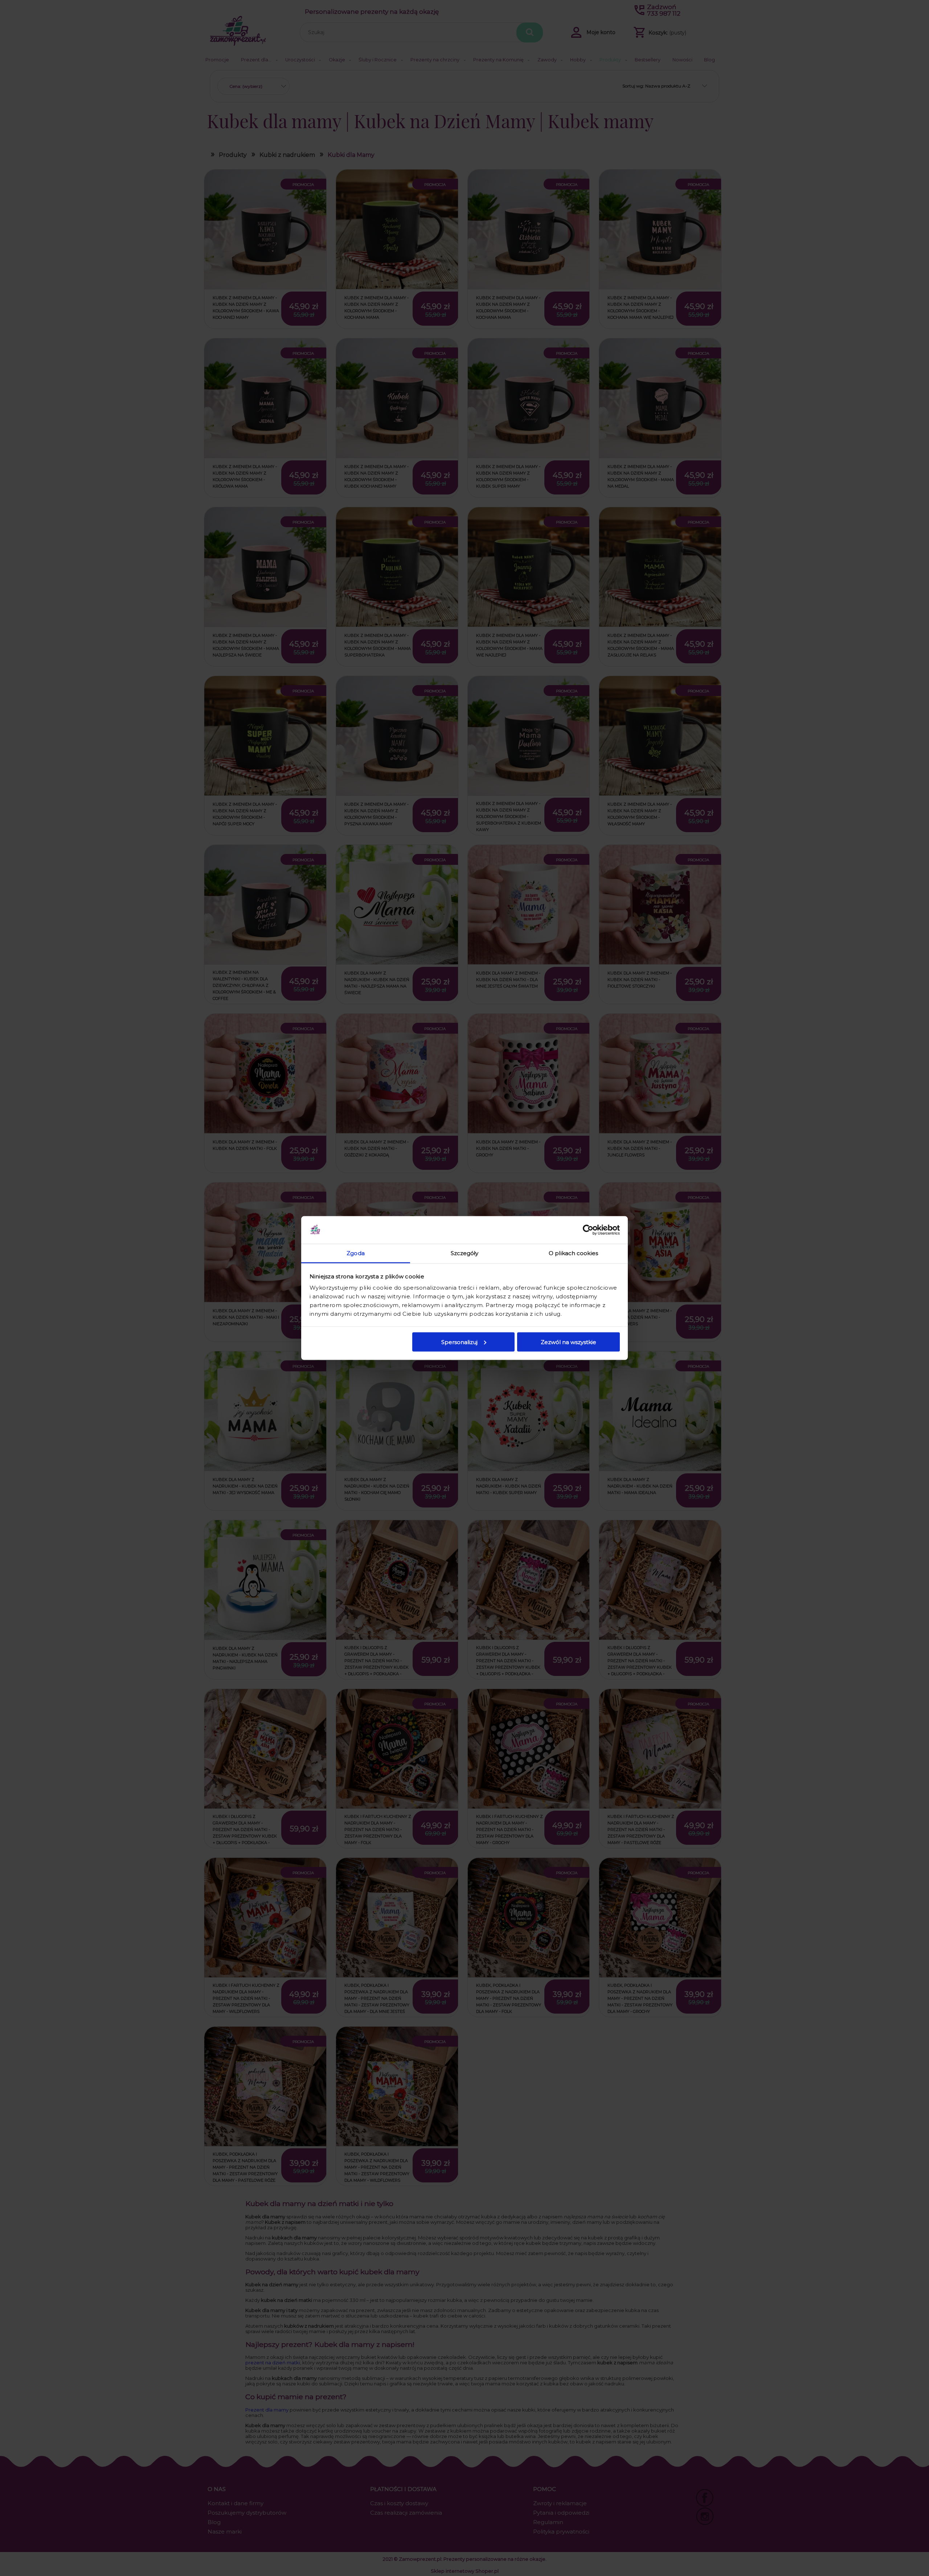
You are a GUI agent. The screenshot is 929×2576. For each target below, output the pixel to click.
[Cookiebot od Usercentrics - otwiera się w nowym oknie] (588, 1230)
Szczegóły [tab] (465, 1253)
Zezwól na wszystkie (568, 1342)
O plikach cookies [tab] (573, 1253)
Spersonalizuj (459, 1342)
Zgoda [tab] (356, 1253)
